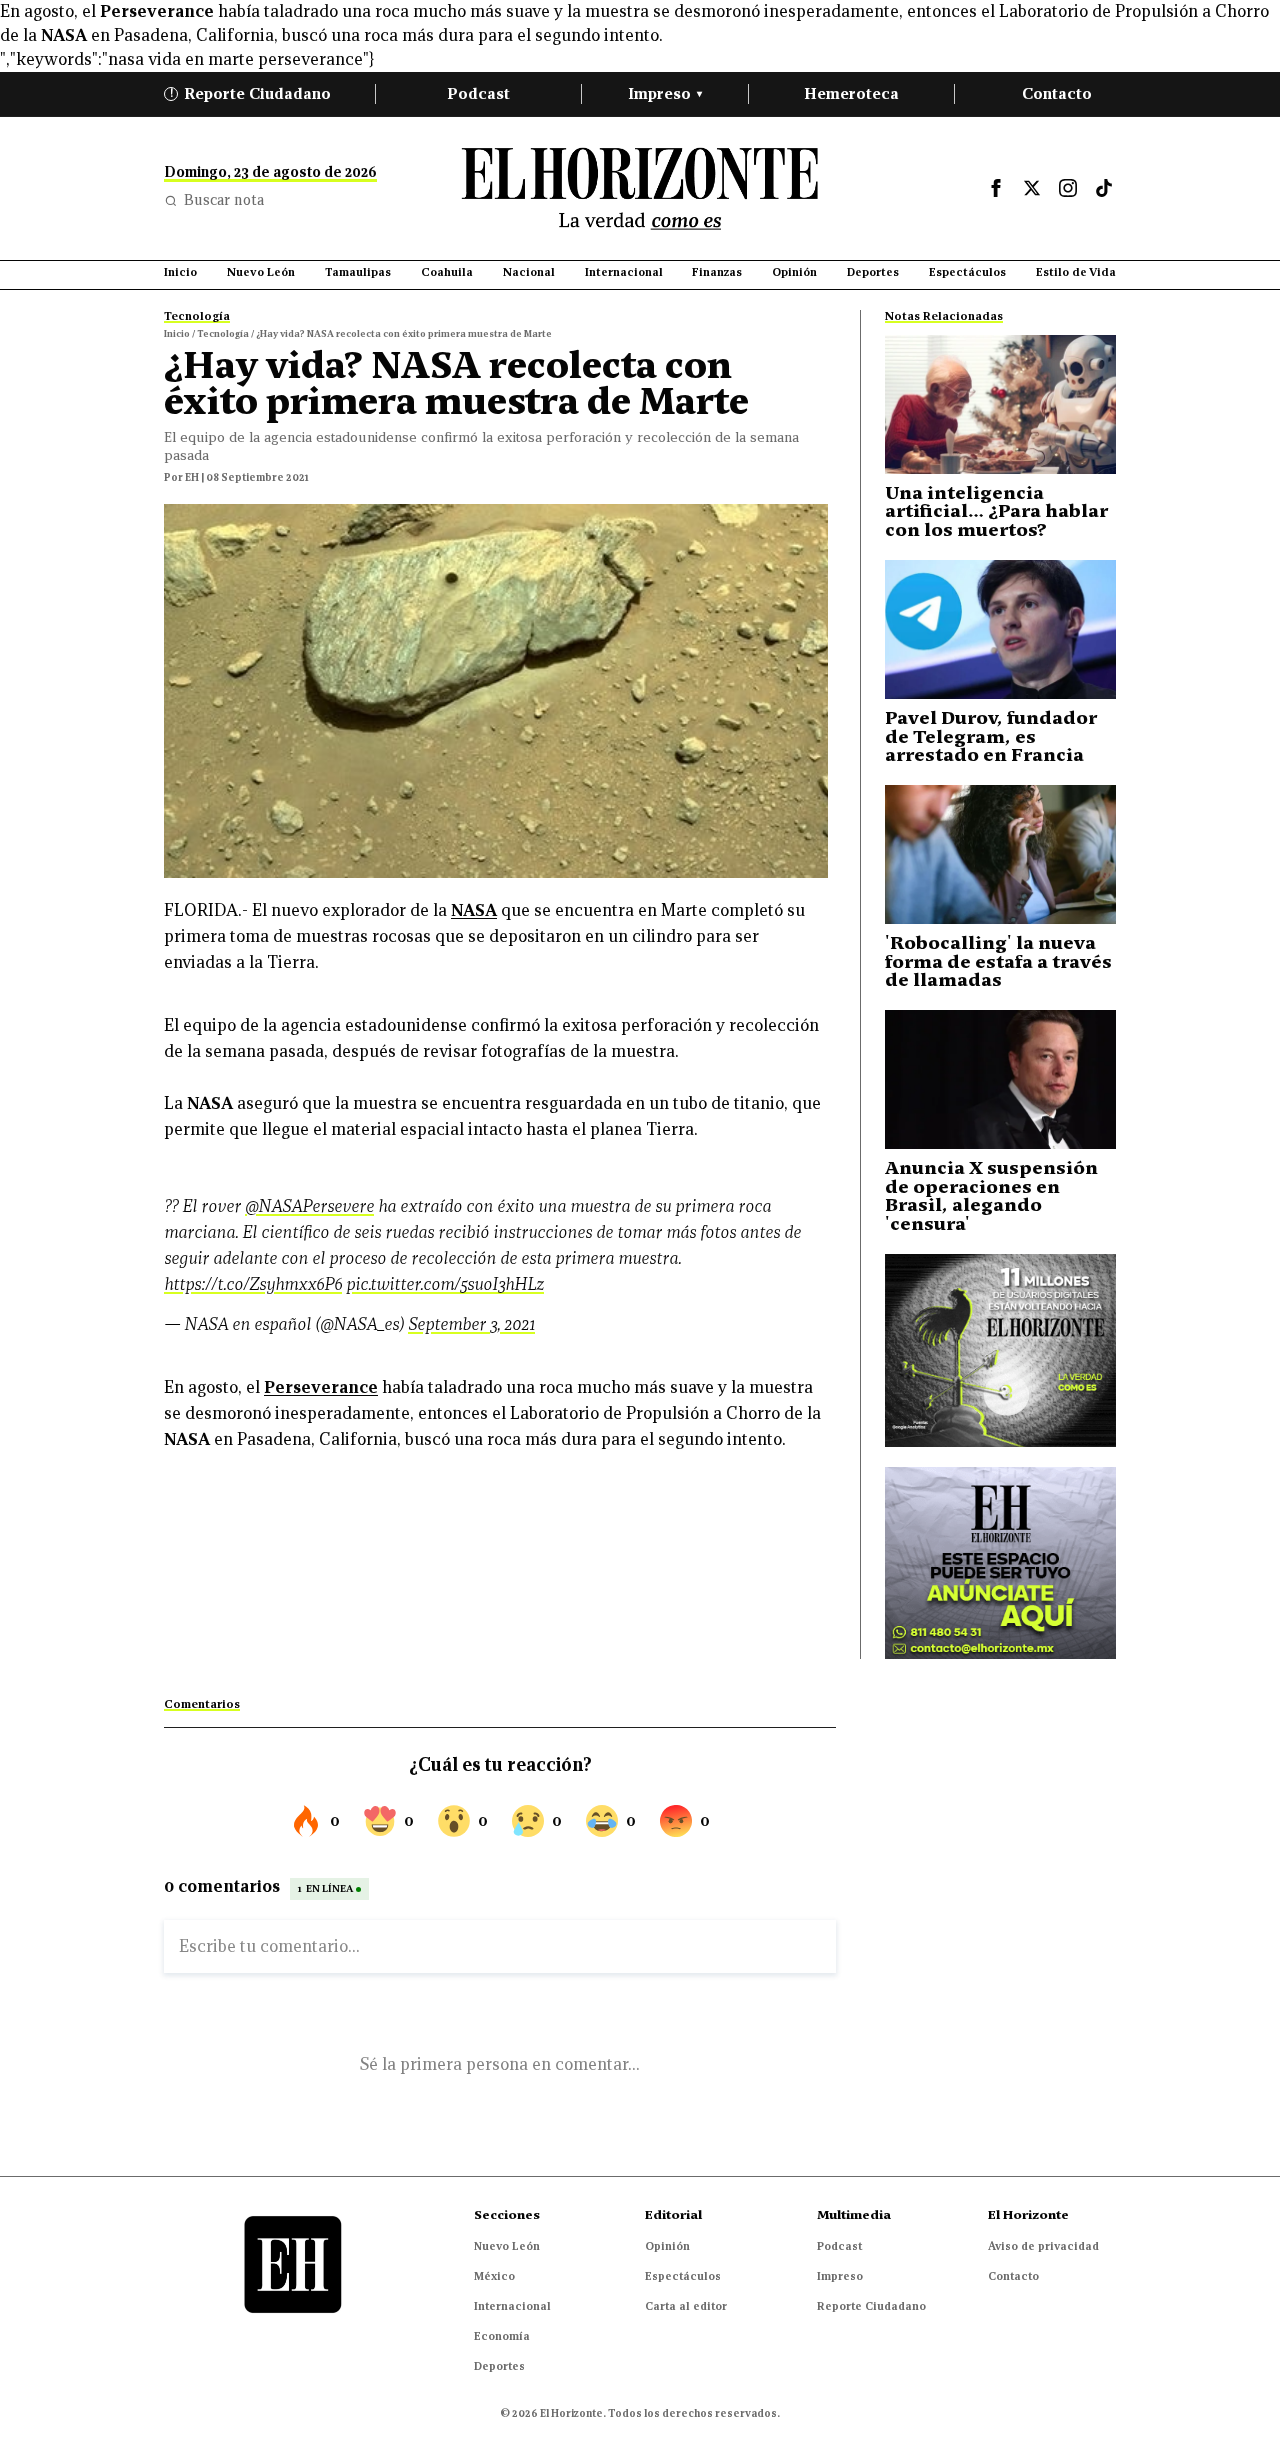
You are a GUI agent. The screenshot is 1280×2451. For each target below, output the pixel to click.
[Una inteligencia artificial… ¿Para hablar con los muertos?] (1000, 404)
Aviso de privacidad (1043, 2246)
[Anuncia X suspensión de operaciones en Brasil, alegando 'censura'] (1000, 1079)
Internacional (512, 2306)
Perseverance (157, 11)
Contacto (1057, 93)
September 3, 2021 (471, 1324)
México (494, 2276)
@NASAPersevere (309, 1206)
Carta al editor (686, 2306)
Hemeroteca (851, 93)
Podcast (478, 93)
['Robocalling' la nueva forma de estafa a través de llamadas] (1000, 854)
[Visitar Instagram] (1068, 188)
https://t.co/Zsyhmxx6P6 (253, 1284)
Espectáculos (683, 2276)
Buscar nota (224, 200)
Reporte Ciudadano (251, 93)
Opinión (667, 2246)
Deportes (499, 2366)
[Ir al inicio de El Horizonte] (640, 188)
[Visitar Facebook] (996, 188)
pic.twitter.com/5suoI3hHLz (445, 1284)
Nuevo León (507, 2246)
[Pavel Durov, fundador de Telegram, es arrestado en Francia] (1000, 629)
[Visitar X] (1032, 188)
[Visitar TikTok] (1104, 188)
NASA (474, 910)
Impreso (665, 93)
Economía (502, 2336)
